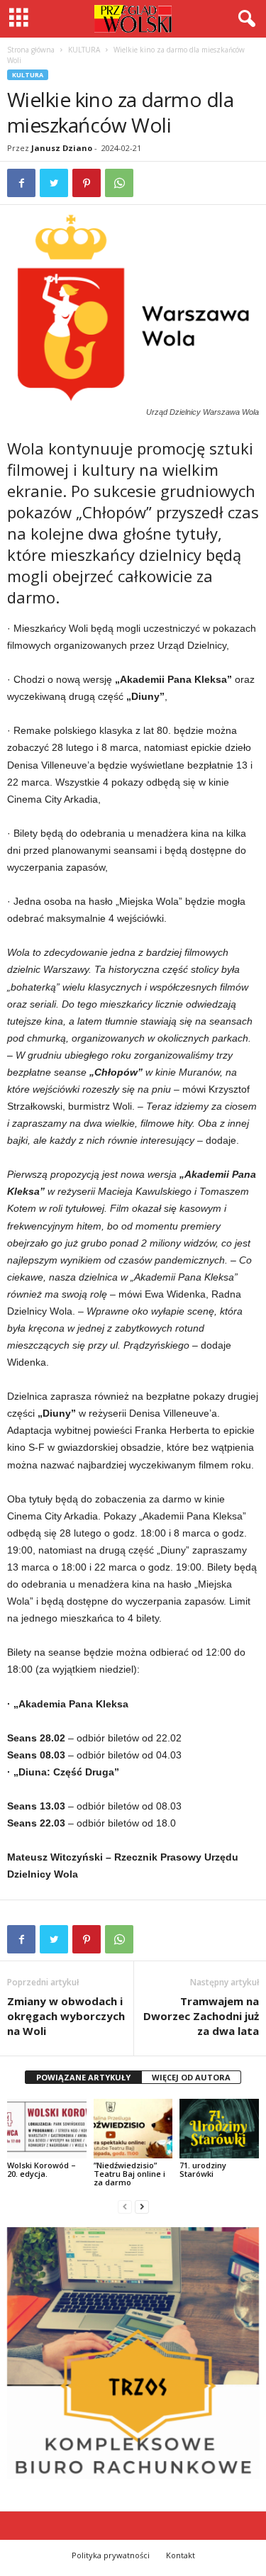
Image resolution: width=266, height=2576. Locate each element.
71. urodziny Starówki (203, 2169)
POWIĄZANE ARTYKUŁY (83, 2077)
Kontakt (181, 2555)
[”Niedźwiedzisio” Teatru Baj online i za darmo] (133, 2128)
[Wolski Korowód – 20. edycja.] (47, 2128)
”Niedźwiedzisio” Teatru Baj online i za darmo (129, 2174)
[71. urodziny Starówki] (219, 2128)
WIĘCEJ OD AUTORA (191, 2077)
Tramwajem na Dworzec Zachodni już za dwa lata (201, 2016)
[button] (244, 19)
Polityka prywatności (111, 2555)
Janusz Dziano (62, 148)
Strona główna (31, 50)
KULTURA (84, 50)
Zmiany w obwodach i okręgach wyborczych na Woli (66, 2016)
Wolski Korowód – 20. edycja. (41, 2169)
